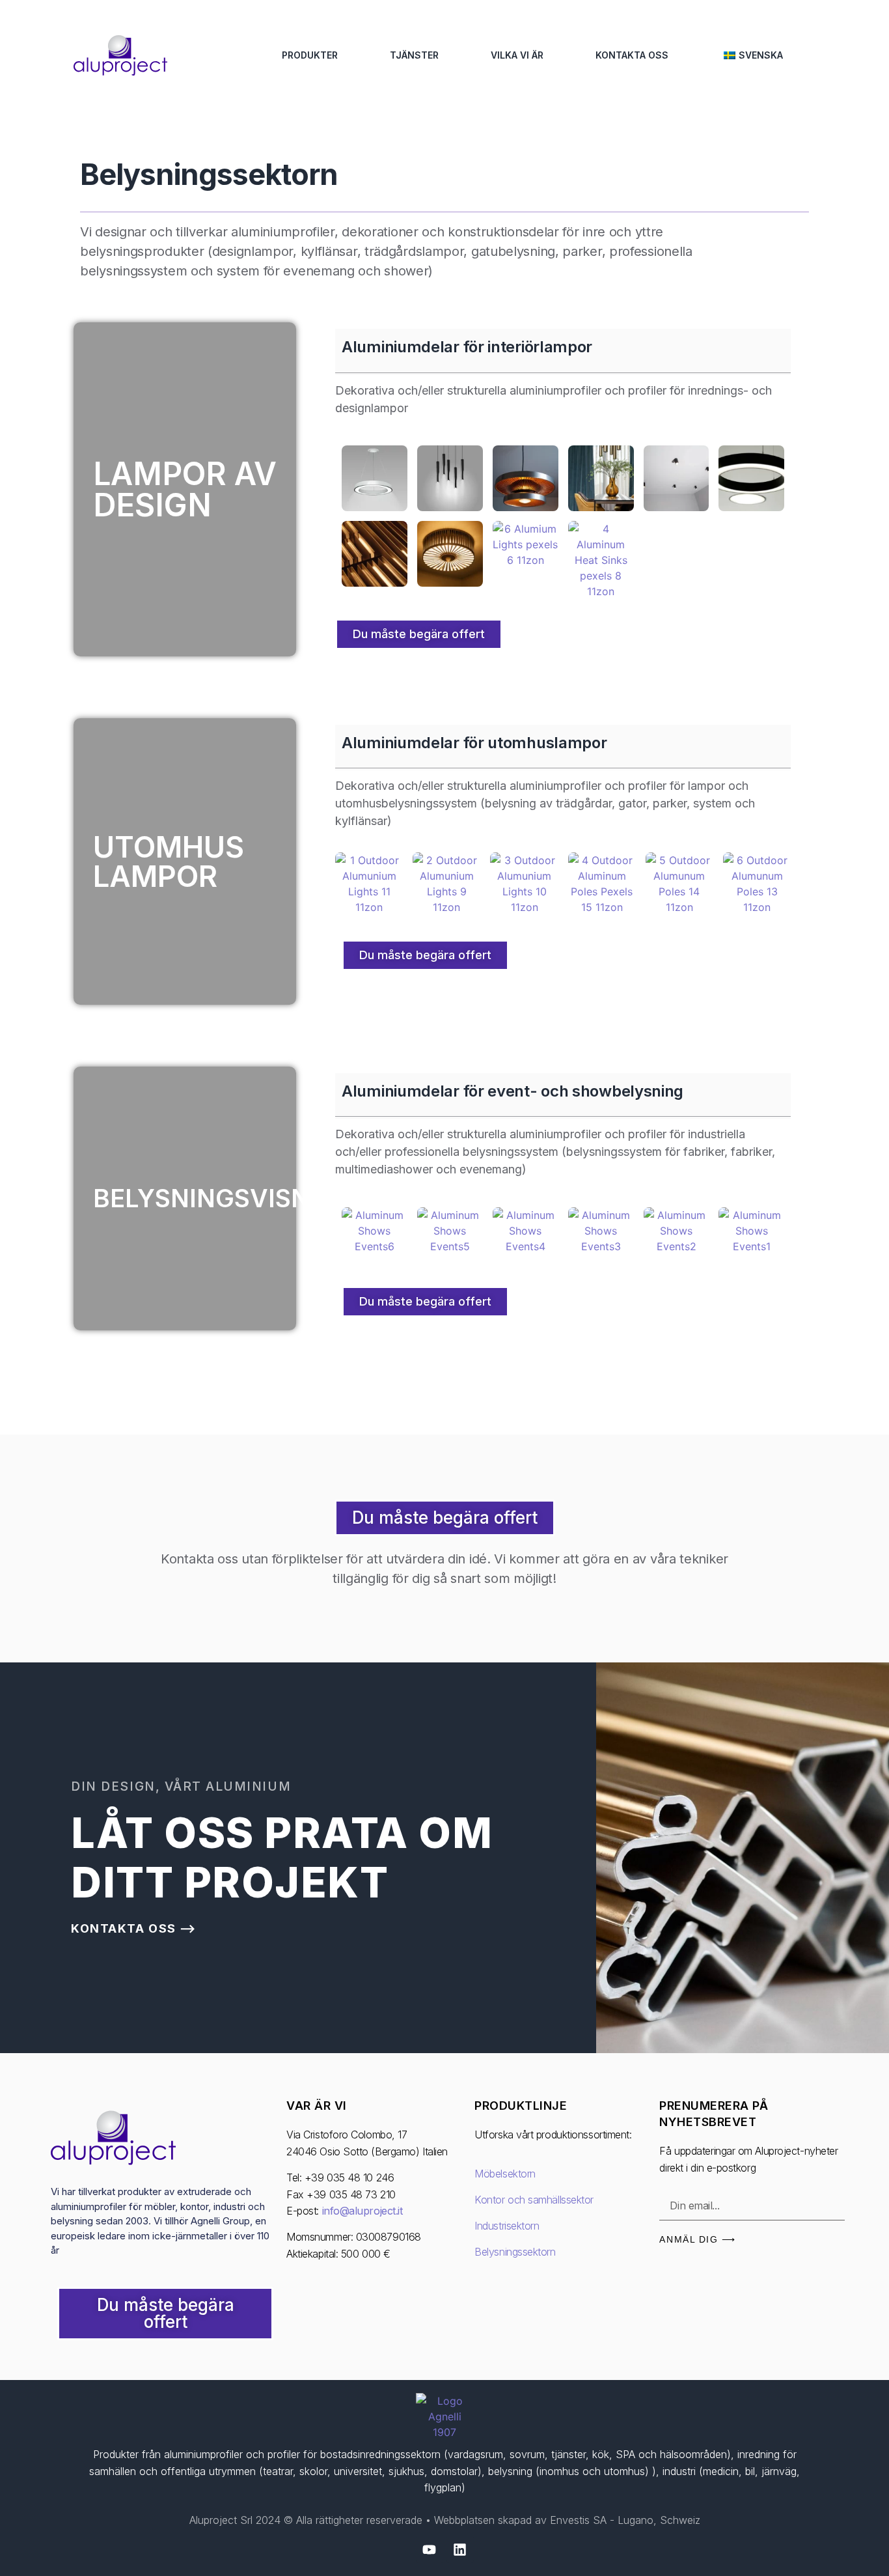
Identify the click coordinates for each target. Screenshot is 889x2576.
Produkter (310, 55)
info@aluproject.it (362, 2211)
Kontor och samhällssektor (534, 2200)
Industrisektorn (507, 2226)
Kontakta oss (632, 55)
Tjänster (414, 55)
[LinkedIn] (460, 2549)
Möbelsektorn (505, 2174)
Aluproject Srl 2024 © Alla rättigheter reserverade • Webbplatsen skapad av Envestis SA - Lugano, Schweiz (445, 2520)
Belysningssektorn (515, 2252)
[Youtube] (430, 2549)
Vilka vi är (517, 55)
